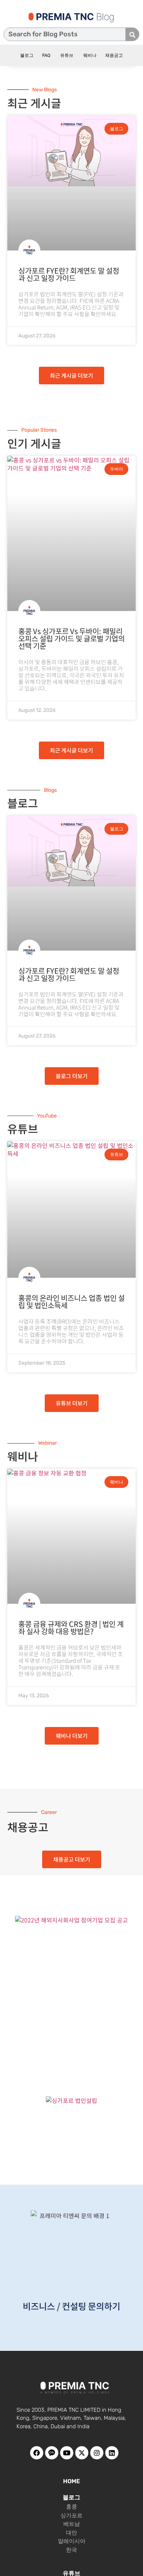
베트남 (72, 2524)
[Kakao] (52, 2453)
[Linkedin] (112, 2453)
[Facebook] (37, 2453)
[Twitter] (82, 2453)
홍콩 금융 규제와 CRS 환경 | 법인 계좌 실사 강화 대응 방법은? (71, 1627)
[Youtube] (67, 2453)
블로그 (27, 55)
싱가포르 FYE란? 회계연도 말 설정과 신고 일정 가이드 (69, 274)
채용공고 (114, 55)
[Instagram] (97, 2453)
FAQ (46, 55)
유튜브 (66, 55)
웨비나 (89, 55)
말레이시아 (72, 2541)
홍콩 (71, 2507)
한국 (71, 2550)
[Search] (132, 34)
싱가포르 (71, 2515)
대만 (71, 2533)
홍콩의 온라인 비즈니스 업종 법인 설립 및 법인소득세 (71, 1302)
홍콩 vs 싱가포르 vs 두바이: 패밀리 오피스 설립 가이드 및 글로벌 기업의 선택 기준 (71, 638)
